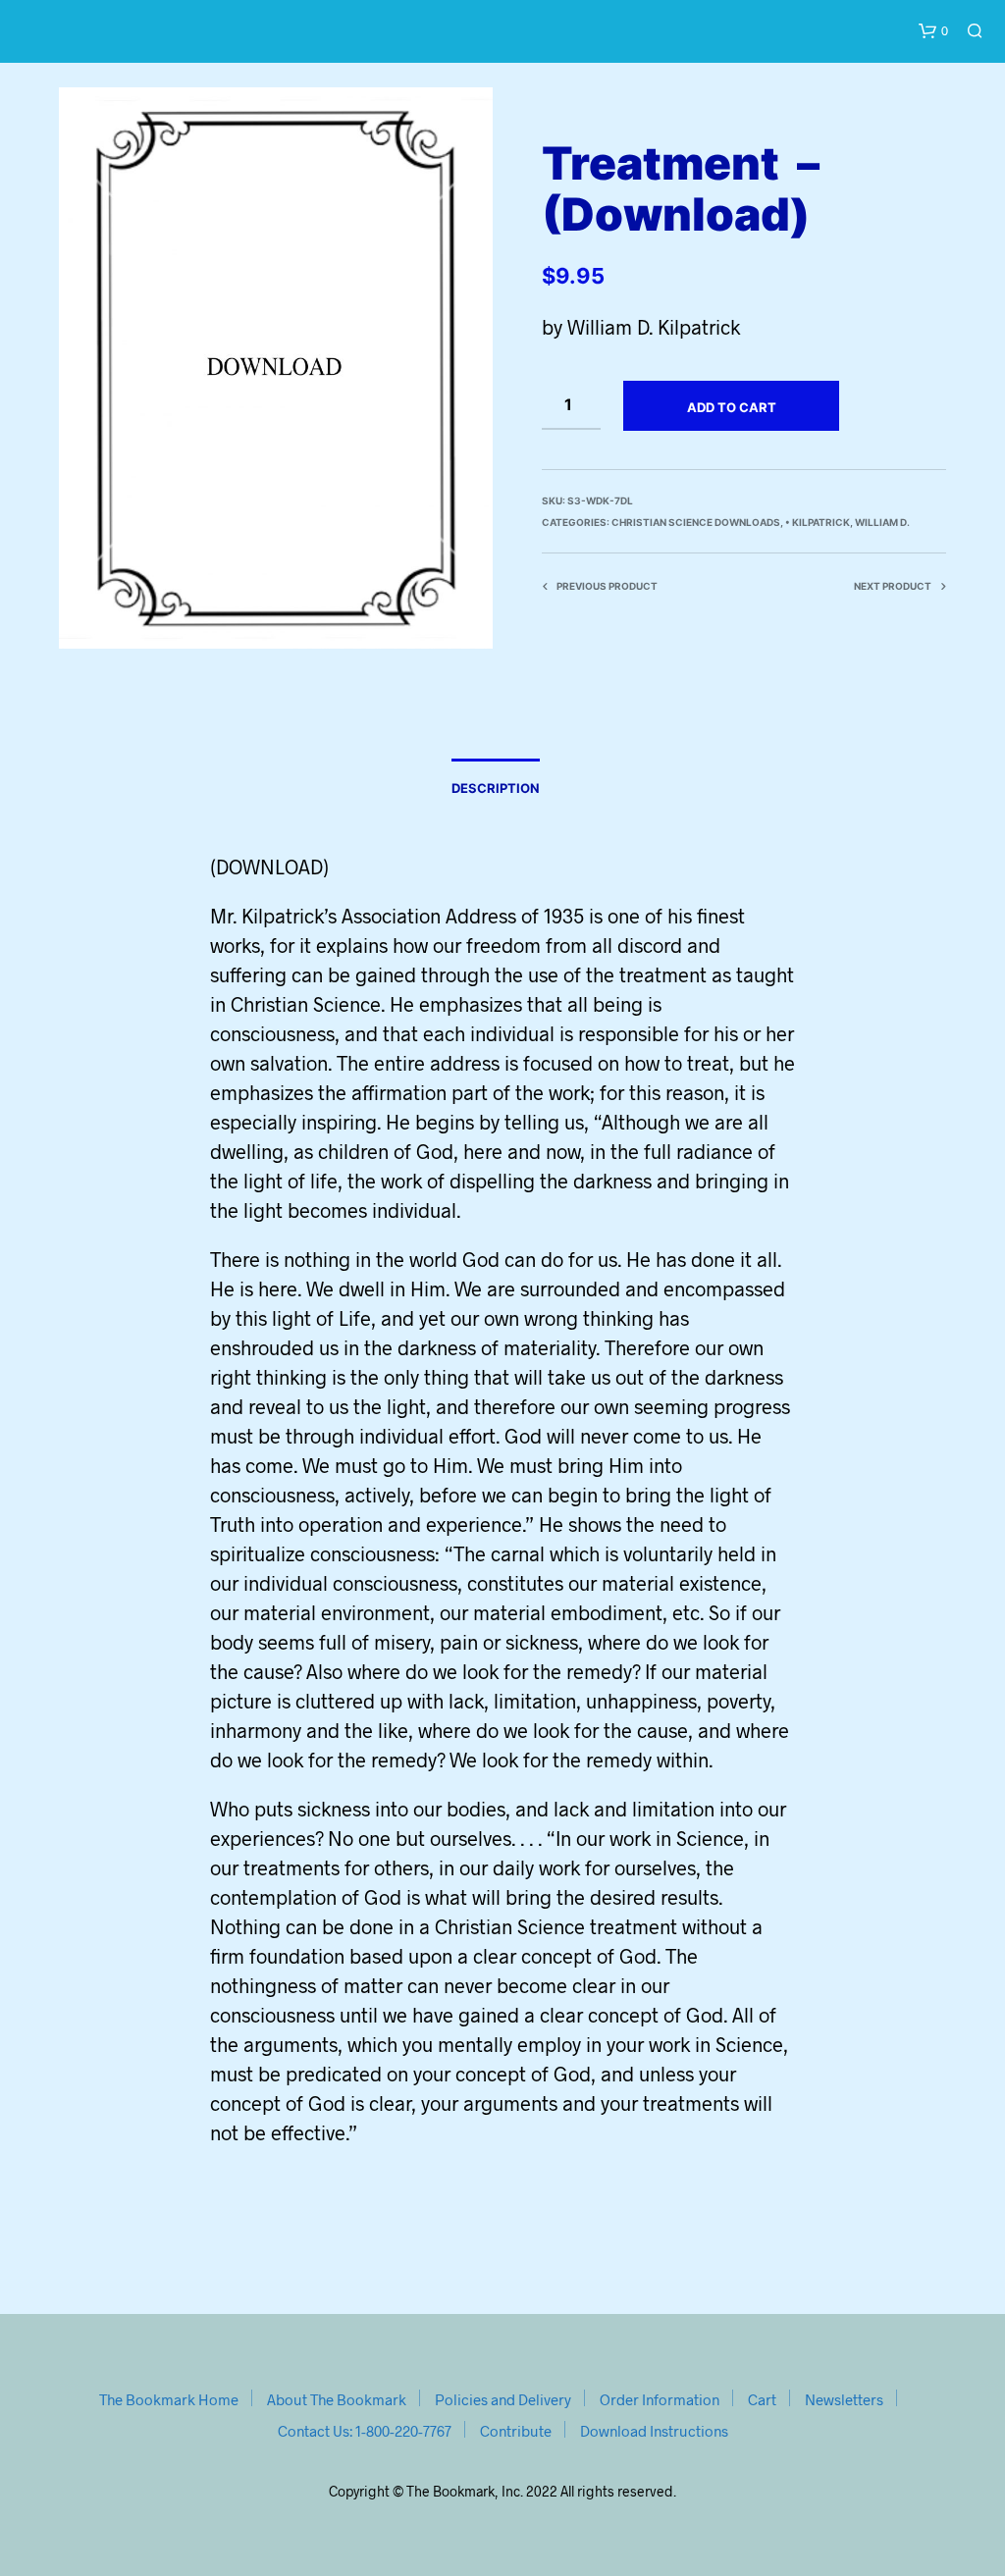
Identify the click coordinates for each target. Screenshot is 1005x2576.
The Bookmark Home (169, 2399)
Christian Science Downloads (696, 522)
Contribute (516, 2431)
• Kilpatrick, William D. (847, 522)
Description (496, 788)
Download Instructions (654, 2431)
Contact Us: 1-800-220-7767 (365, 2431)
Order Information (660, 2399)
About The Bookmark (337, 2399)
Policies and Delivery (503, 2399)
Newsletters (844, 2399)
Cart (762, 2399)
